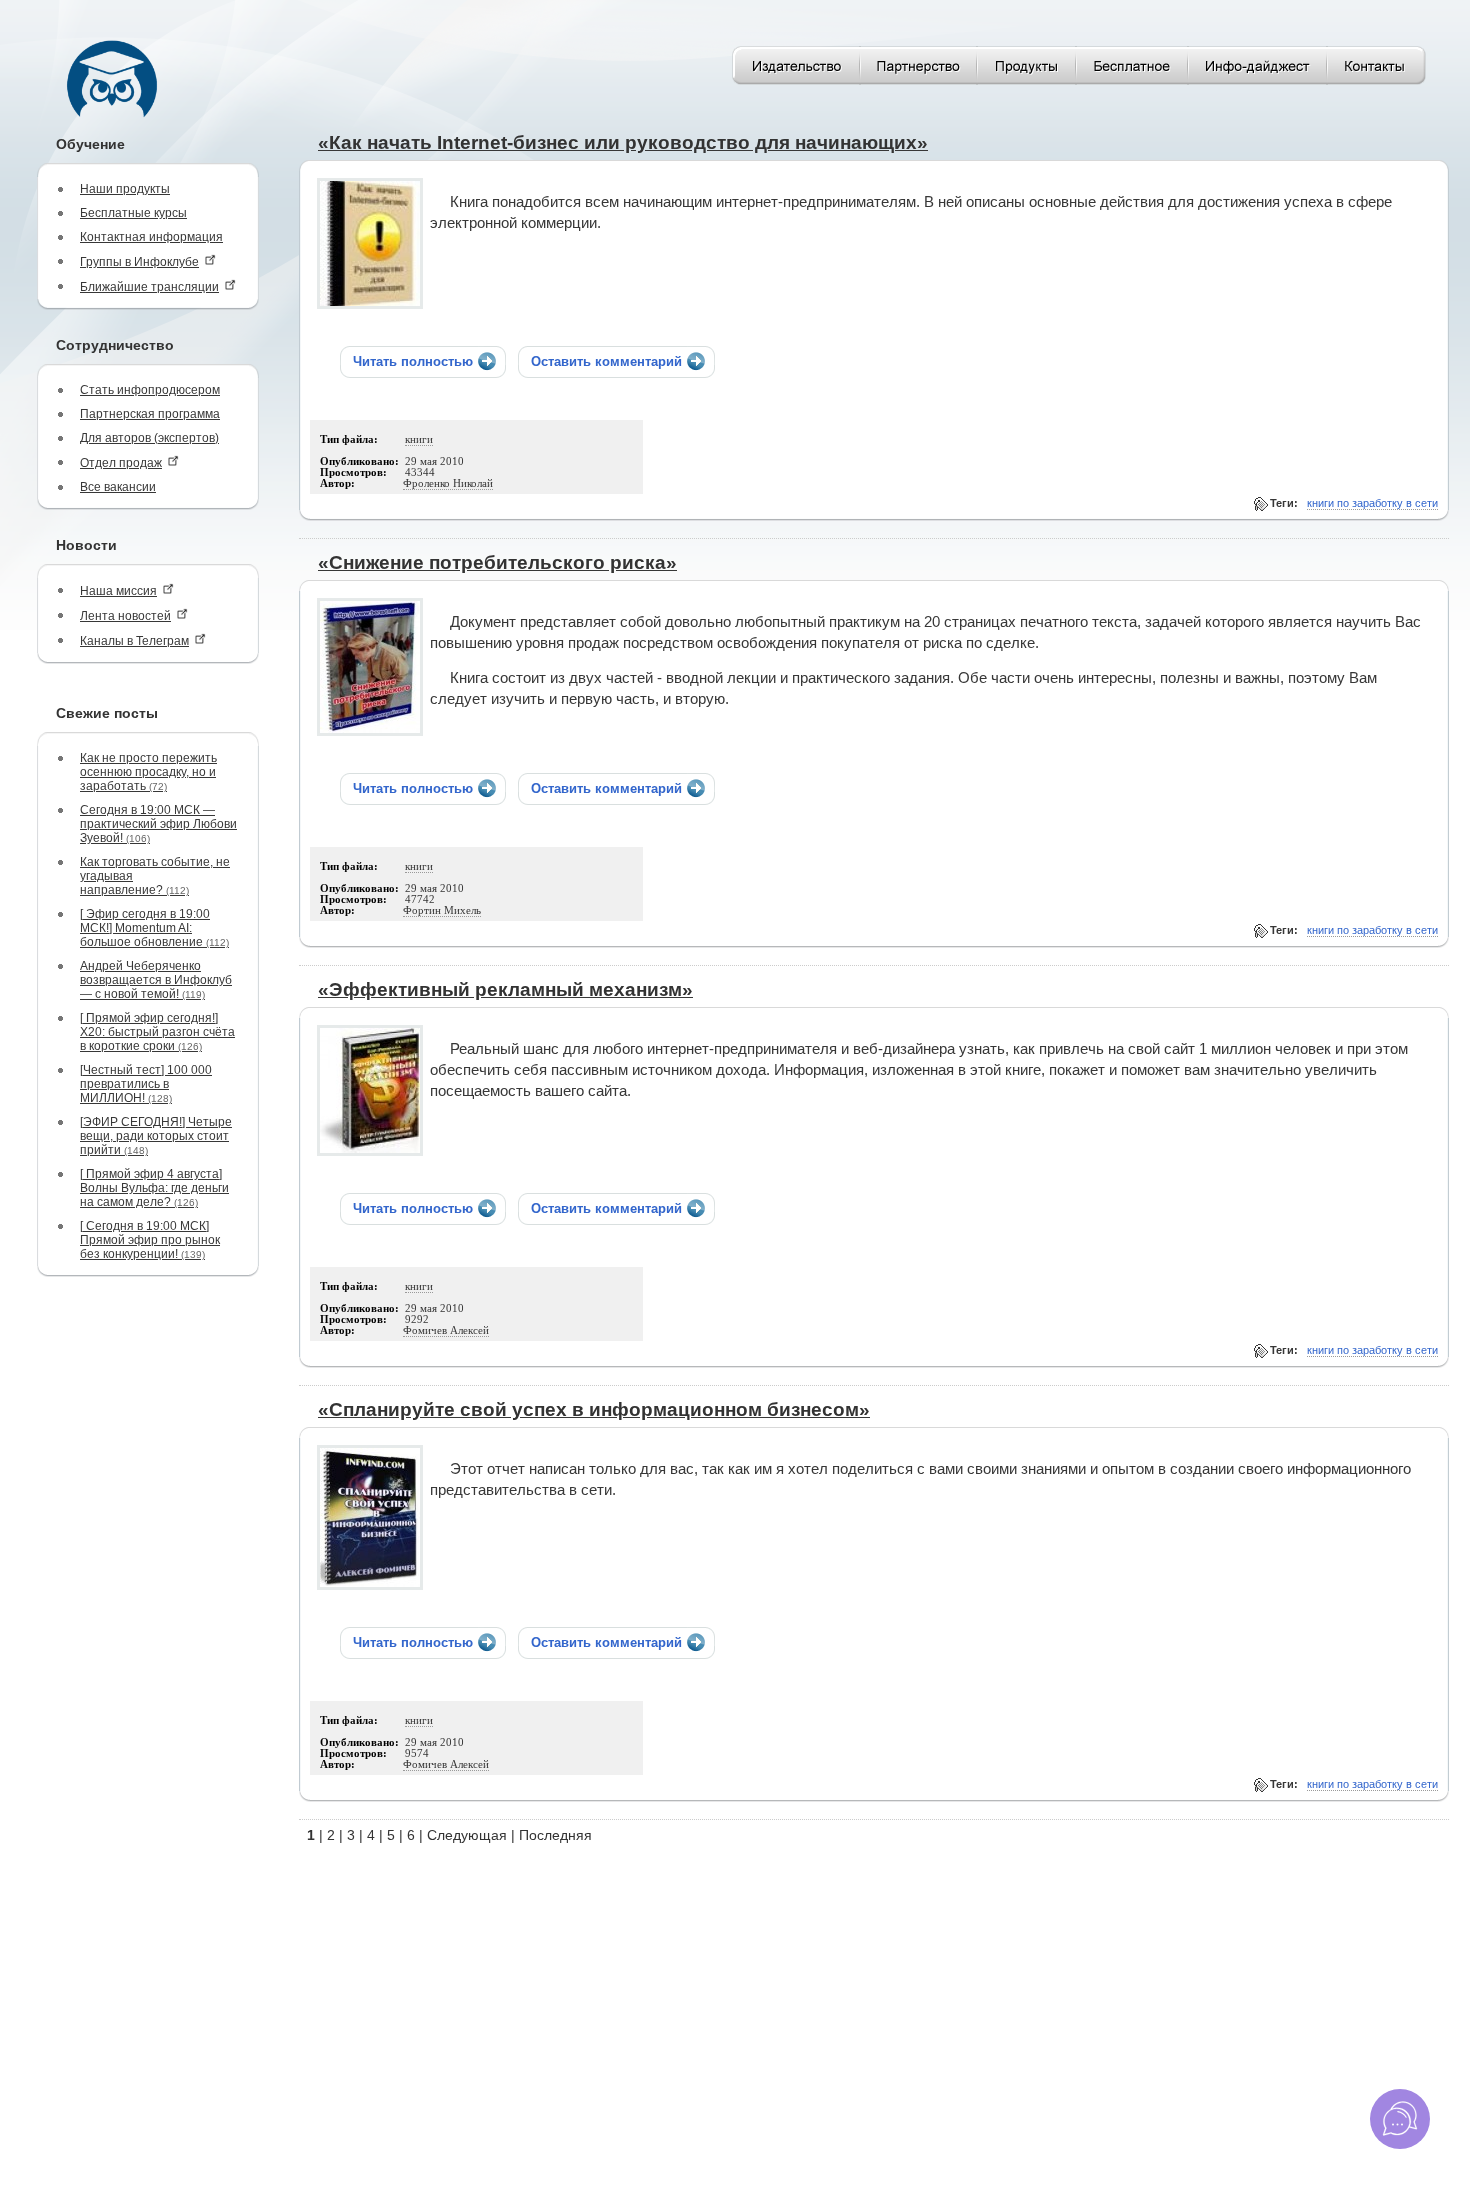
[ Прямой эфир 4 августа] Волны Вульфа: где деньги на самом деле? (154, 1188)
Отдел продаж (121, 463)
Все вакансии (118, 487)
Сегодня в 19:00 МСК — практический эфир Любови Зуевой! (158, 824)
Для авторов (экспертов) (149, 438)
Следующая (467, 1835)
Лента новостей (125, 616)
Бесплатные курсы (133, 213)
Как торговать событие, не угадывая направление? (155, 876)
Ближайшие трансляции (149, 287)
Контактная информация (151, 237)
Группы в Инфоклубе (139, 262)
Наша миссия (118, 591)
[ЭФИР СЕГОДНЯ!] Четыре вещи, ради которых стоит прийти (156, 1136)
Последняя (555, 1835)
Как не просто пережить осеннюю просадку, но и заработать (148, 772)
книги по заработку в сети (1372, 503)
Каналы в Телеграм (134, 641)
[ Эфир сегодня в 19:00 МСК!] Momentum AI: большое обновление (154, 928)
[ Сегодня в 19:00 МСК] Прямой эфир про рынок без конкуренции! (150, 1240)
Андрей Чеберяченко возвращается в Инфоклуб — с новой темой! (156, 980)
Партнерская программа (150, 414)
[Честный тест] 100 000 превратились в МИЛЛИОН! (146, 1084)
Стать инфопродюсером (150, 390)
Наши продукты (125, 189)
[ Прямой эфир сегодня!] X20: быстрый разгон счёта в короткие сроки (157, 1032)
